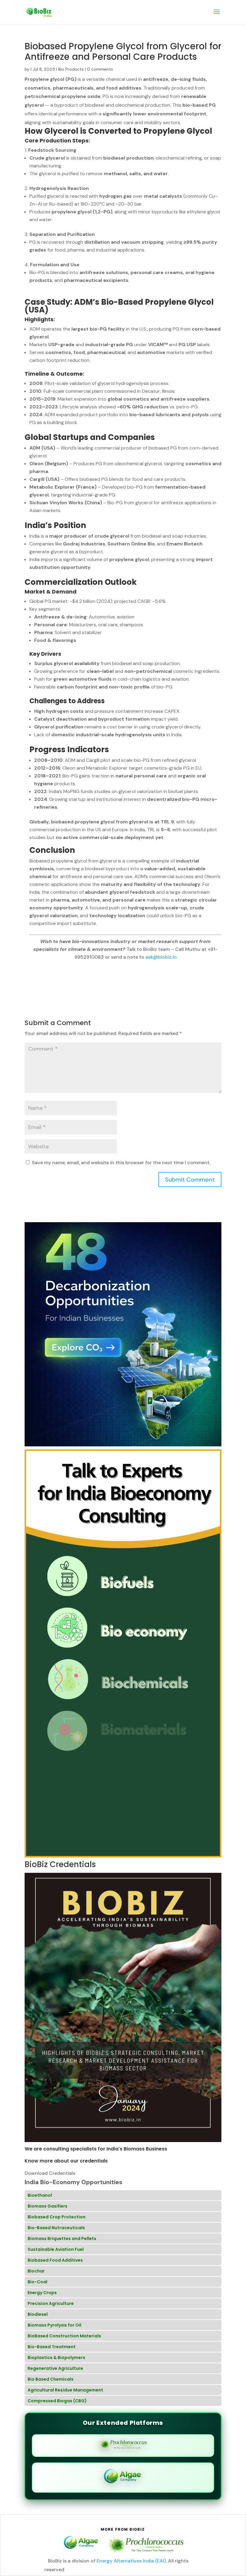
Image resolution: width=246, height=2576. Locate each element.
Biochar (36, 2271)
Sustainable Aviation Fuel (56, 2249)
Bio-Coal (37, 2282)
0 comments (100, 69)
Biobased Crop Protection (57, 2217)
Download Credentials (50, 2173)
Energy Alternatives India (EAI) (131, 2561)
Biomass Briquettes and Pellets (62, 2239)
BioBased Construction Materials (64, 2336)
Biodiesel (38, 2314)
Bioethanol (40, 2195)
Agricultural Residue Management (65, 2390)
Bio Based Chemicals (51, 2379)
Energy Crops (42, 2293)
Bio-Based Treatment (52, 2347)
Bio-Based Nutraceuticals (56, 2228)
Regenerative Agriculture (55, 2368)
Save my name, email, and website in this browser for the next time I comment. (121, 1163)
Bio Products (71, 69)
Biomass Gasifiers (48, 2206)
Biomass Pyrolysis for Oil (54, 2325)
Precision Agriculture (51, 2303)
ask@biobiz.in (161, 957)
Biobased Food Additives (55, 2260)
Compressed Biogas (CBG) (57, 2401)
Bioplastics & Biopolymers (56, 2358)
